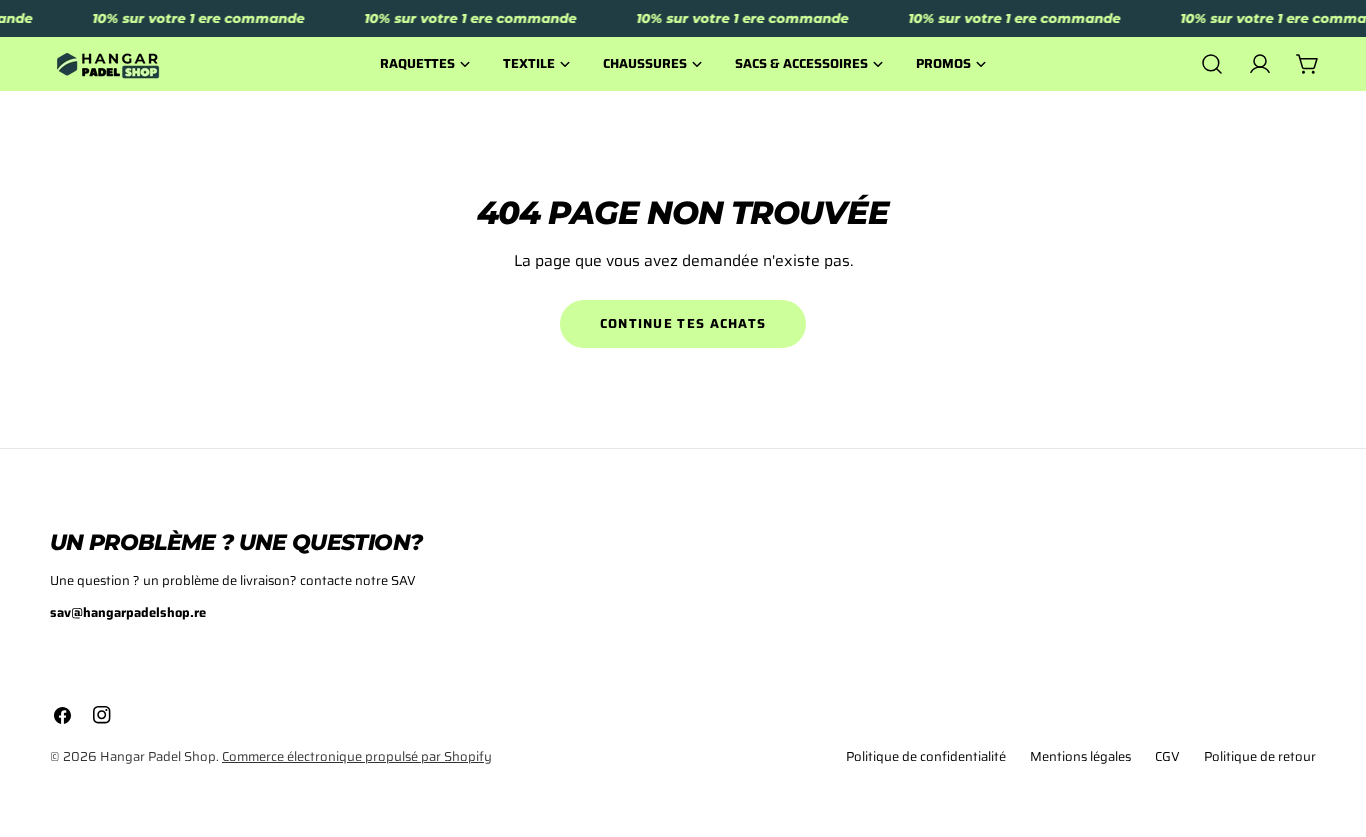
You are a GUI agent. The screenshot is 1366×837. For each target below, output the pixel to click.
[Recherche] (1212, 64)
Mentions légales (1080, 756)
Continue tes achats (683, 323)
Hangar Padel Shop (158, 756)
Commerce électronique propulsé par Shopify (357, 756)
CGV (1167, 756)
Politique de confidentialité (926, 756)
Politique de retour (1260, 756)
